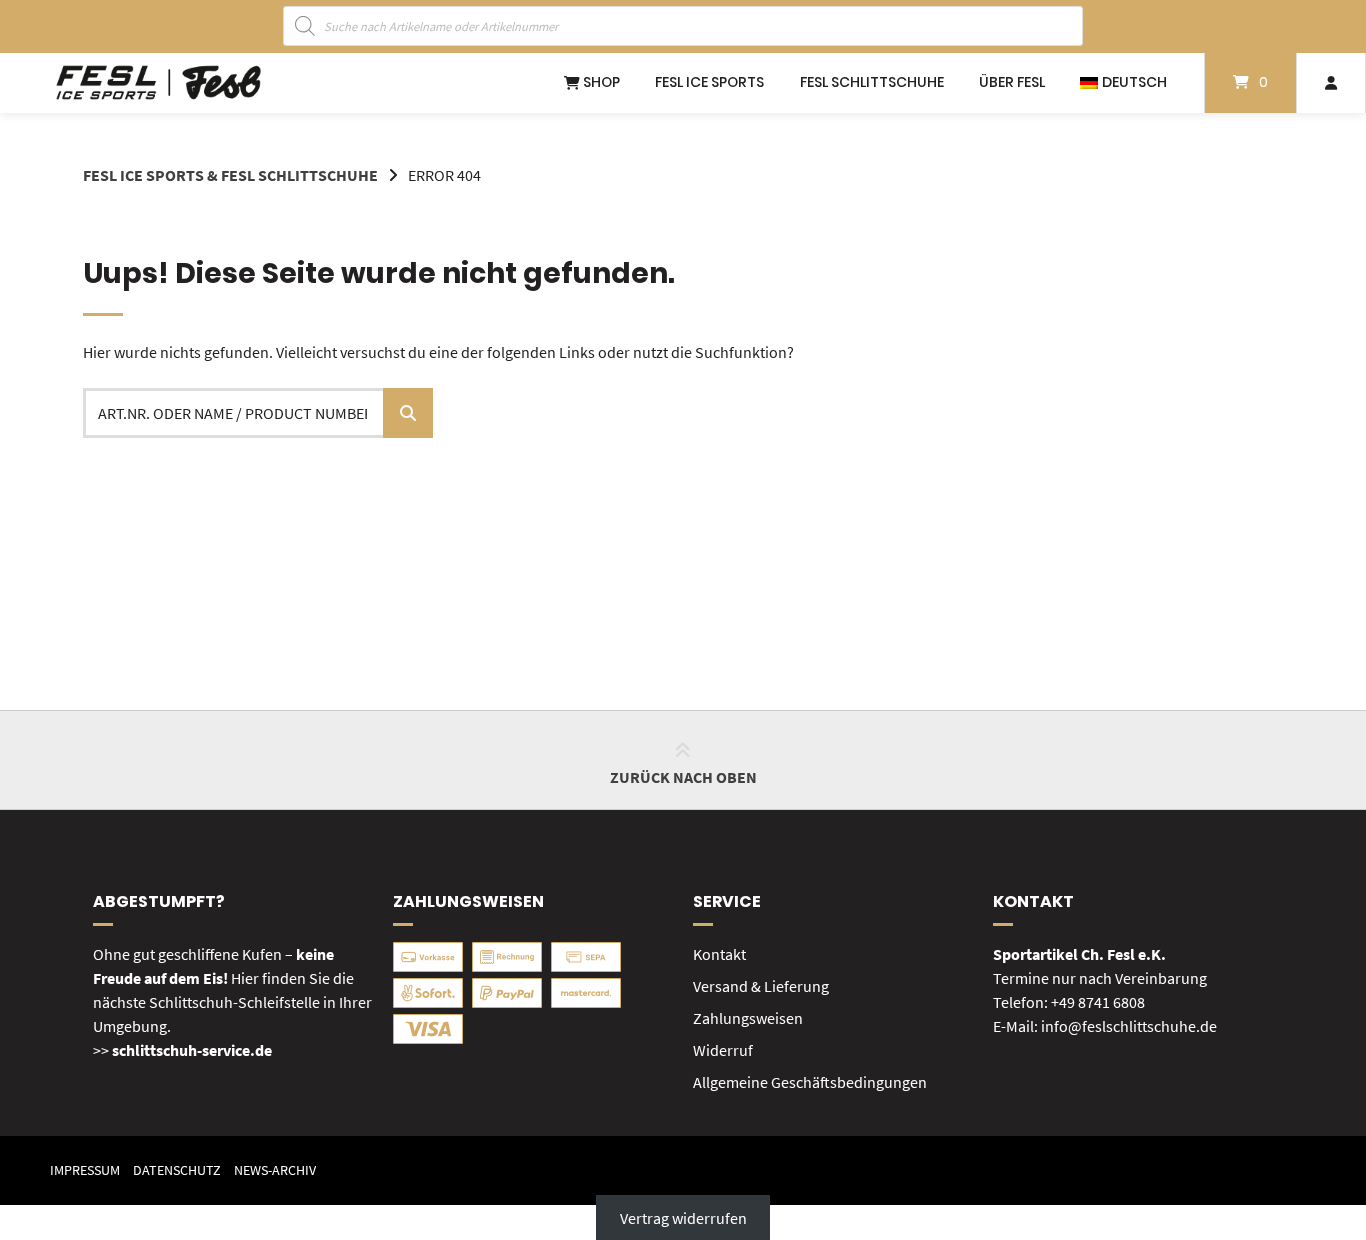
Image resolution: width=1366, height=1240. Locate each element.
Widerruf (723, 1050)
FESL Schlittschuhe (872, 82)
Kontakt (719, 954)
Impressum (85, 1170)
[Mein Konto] (1331, 83)
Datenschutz (177, 1170)
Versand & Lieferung (761, 986)
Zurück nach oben (683, 777)
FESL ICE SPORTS (709, 82)
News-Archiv (275, 1170)
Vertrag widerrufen (683, 1217)
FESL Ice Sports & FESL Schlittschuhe (230, 175)
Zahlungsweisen (748, 1018)
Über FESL (1012, 82)
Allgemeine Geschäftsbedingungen (810, 1082)
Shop (600, 82)
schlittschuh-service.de (192, 1050)
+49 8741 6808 (1098, 1002)
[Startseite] (158, 83)
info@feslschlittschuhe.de (1129, 1026)
